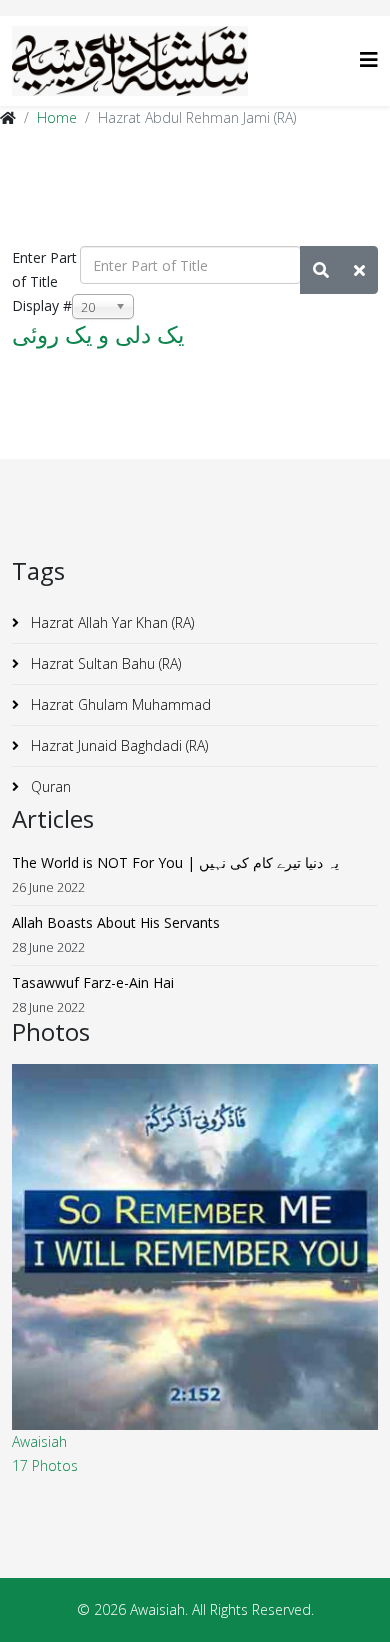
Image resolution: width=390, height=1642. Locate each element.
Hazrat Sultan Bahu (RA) (104, 663)
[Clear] (359, 270)
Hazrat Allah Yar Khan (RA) (110, 622)
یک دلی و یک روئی (98, 334)
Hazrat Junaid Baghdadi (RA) (117, 745)
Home (57, 117)
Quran (49, 786)
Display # (42, 305)
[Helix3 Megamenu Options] (369, 59)
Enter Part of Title (44, 269)
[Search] (321, 270)
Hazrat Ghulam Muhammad (119, 704)
